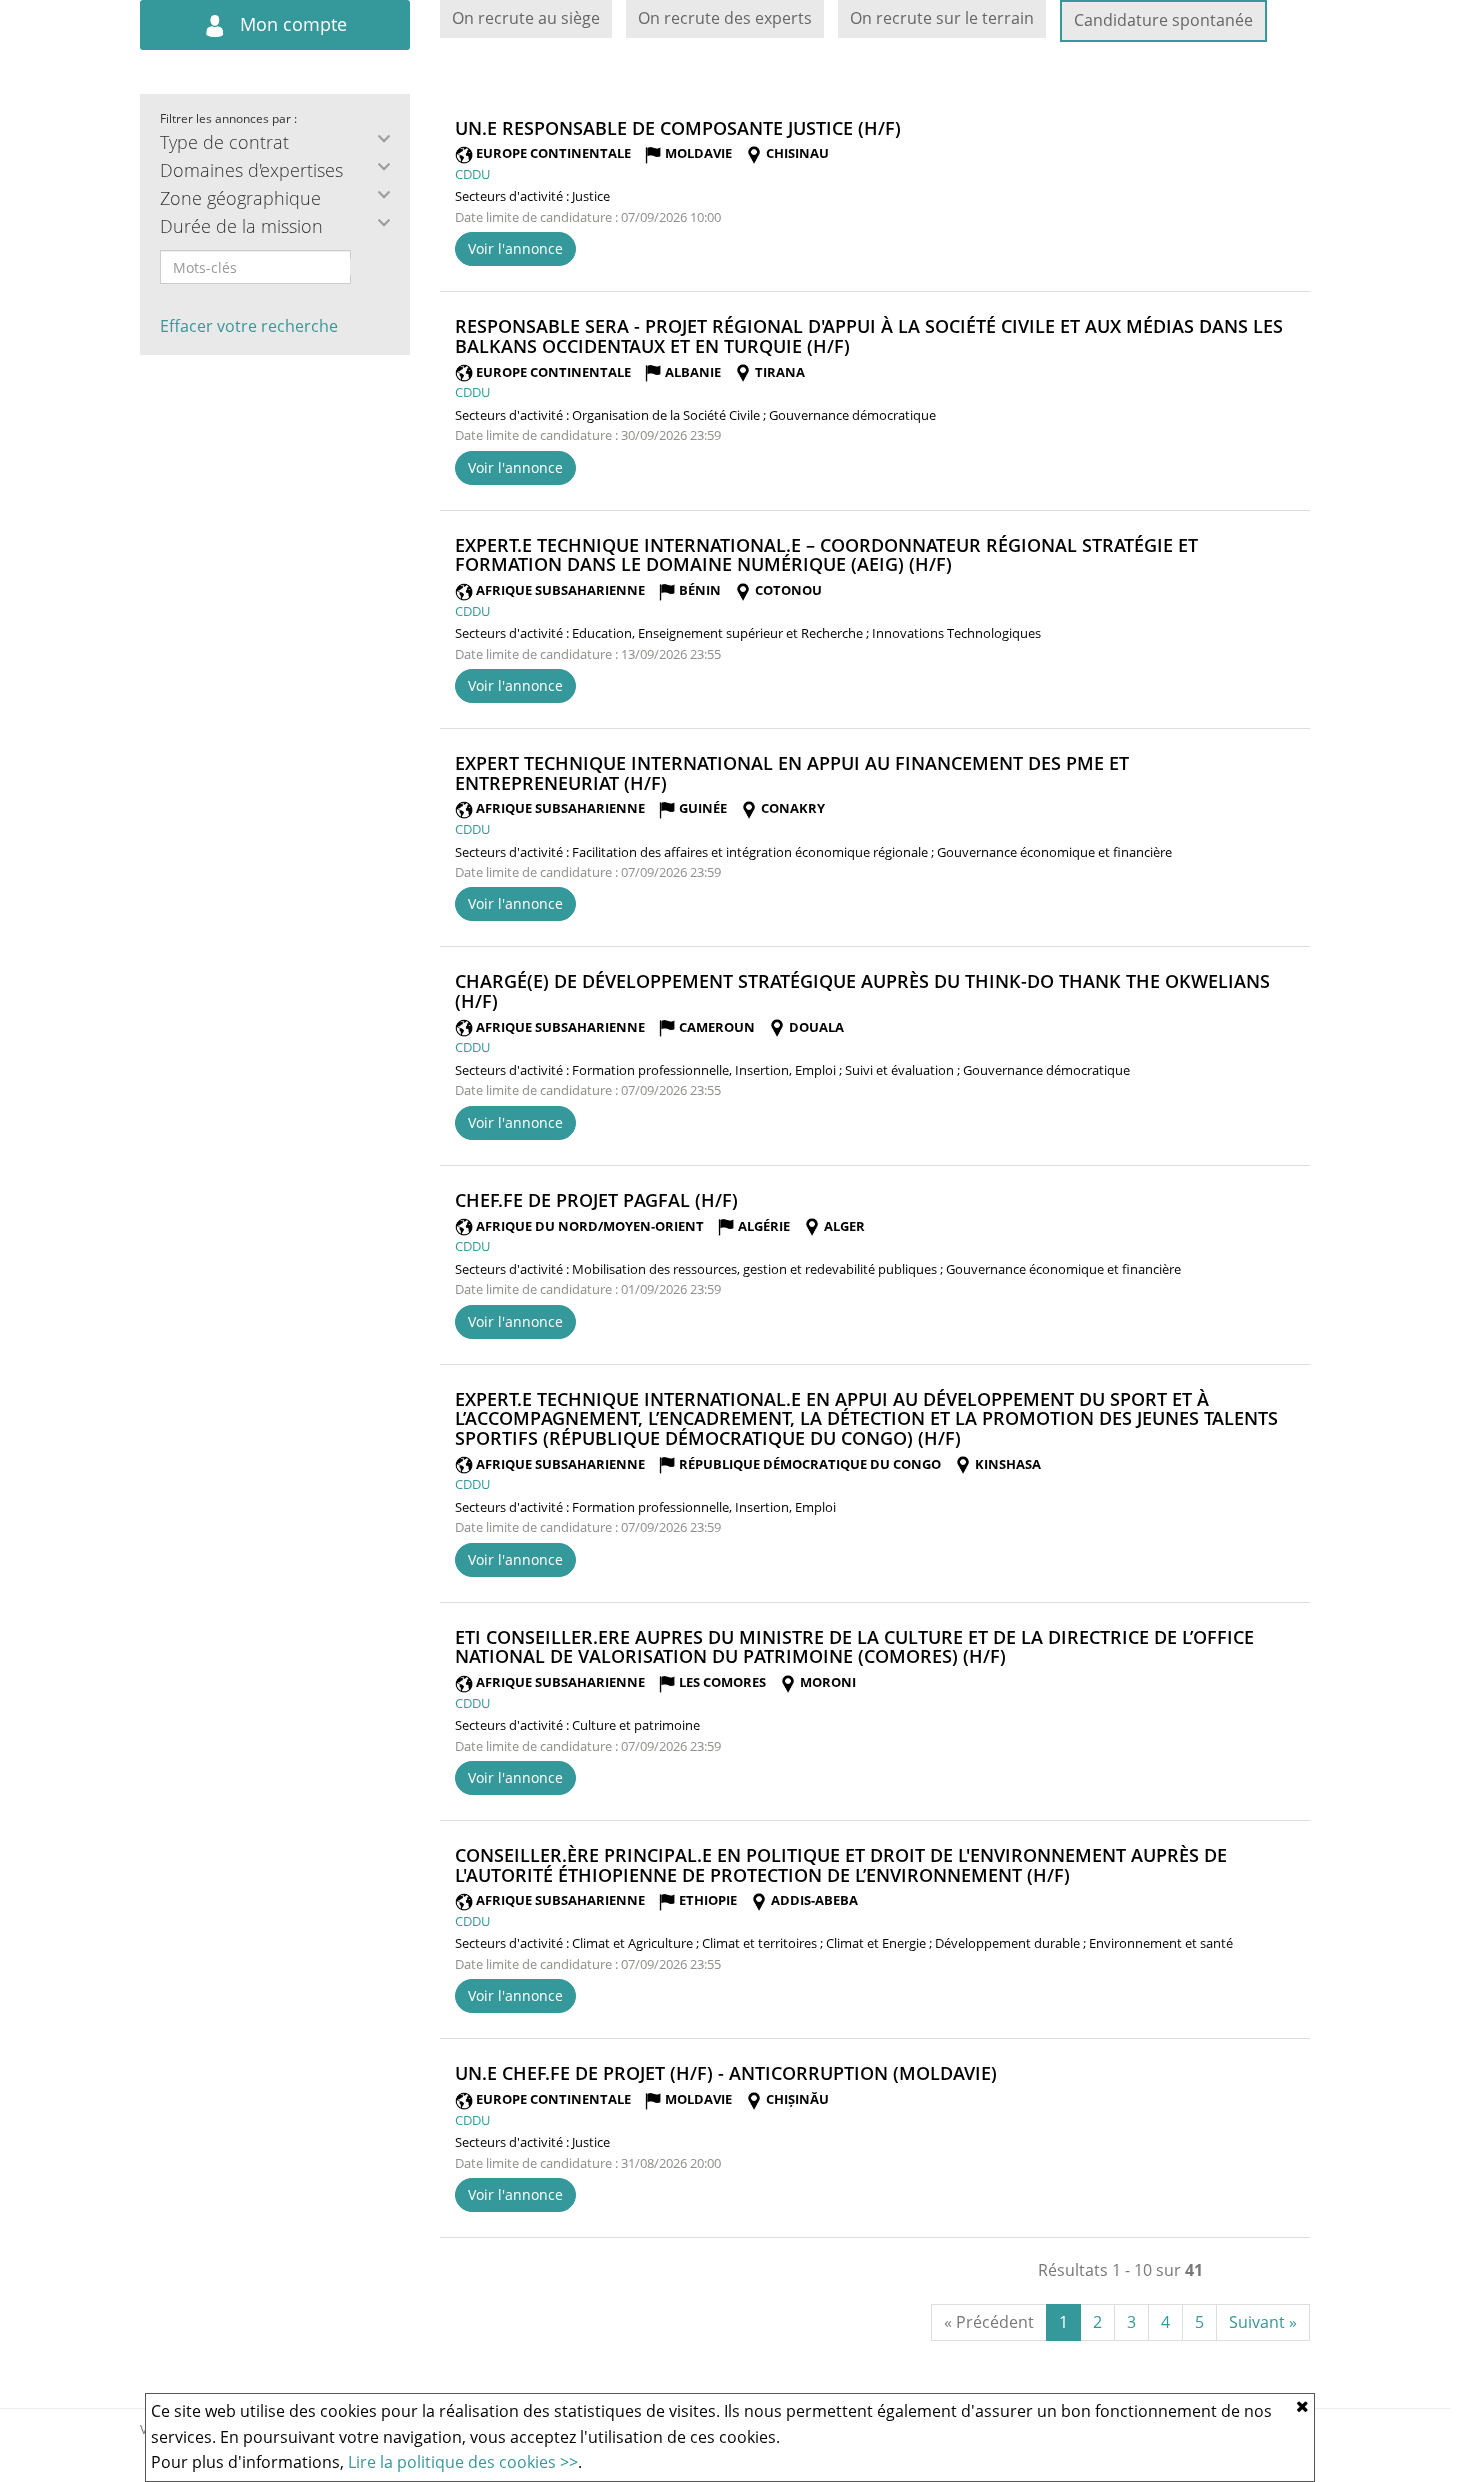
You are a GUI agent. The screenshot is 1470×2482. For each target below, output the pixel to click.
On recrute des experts (725, 18)
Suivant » (1263, 2322)
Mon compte (291, 24)
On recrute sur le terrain (942, 18)
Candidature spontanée (1163, 20)
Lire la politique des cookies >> (463, 2462)
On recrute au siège (526, 18)
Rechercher (364, 267)
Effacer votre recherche (249, 326)
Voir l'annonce (515, 248)
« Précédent (989, 2322)
